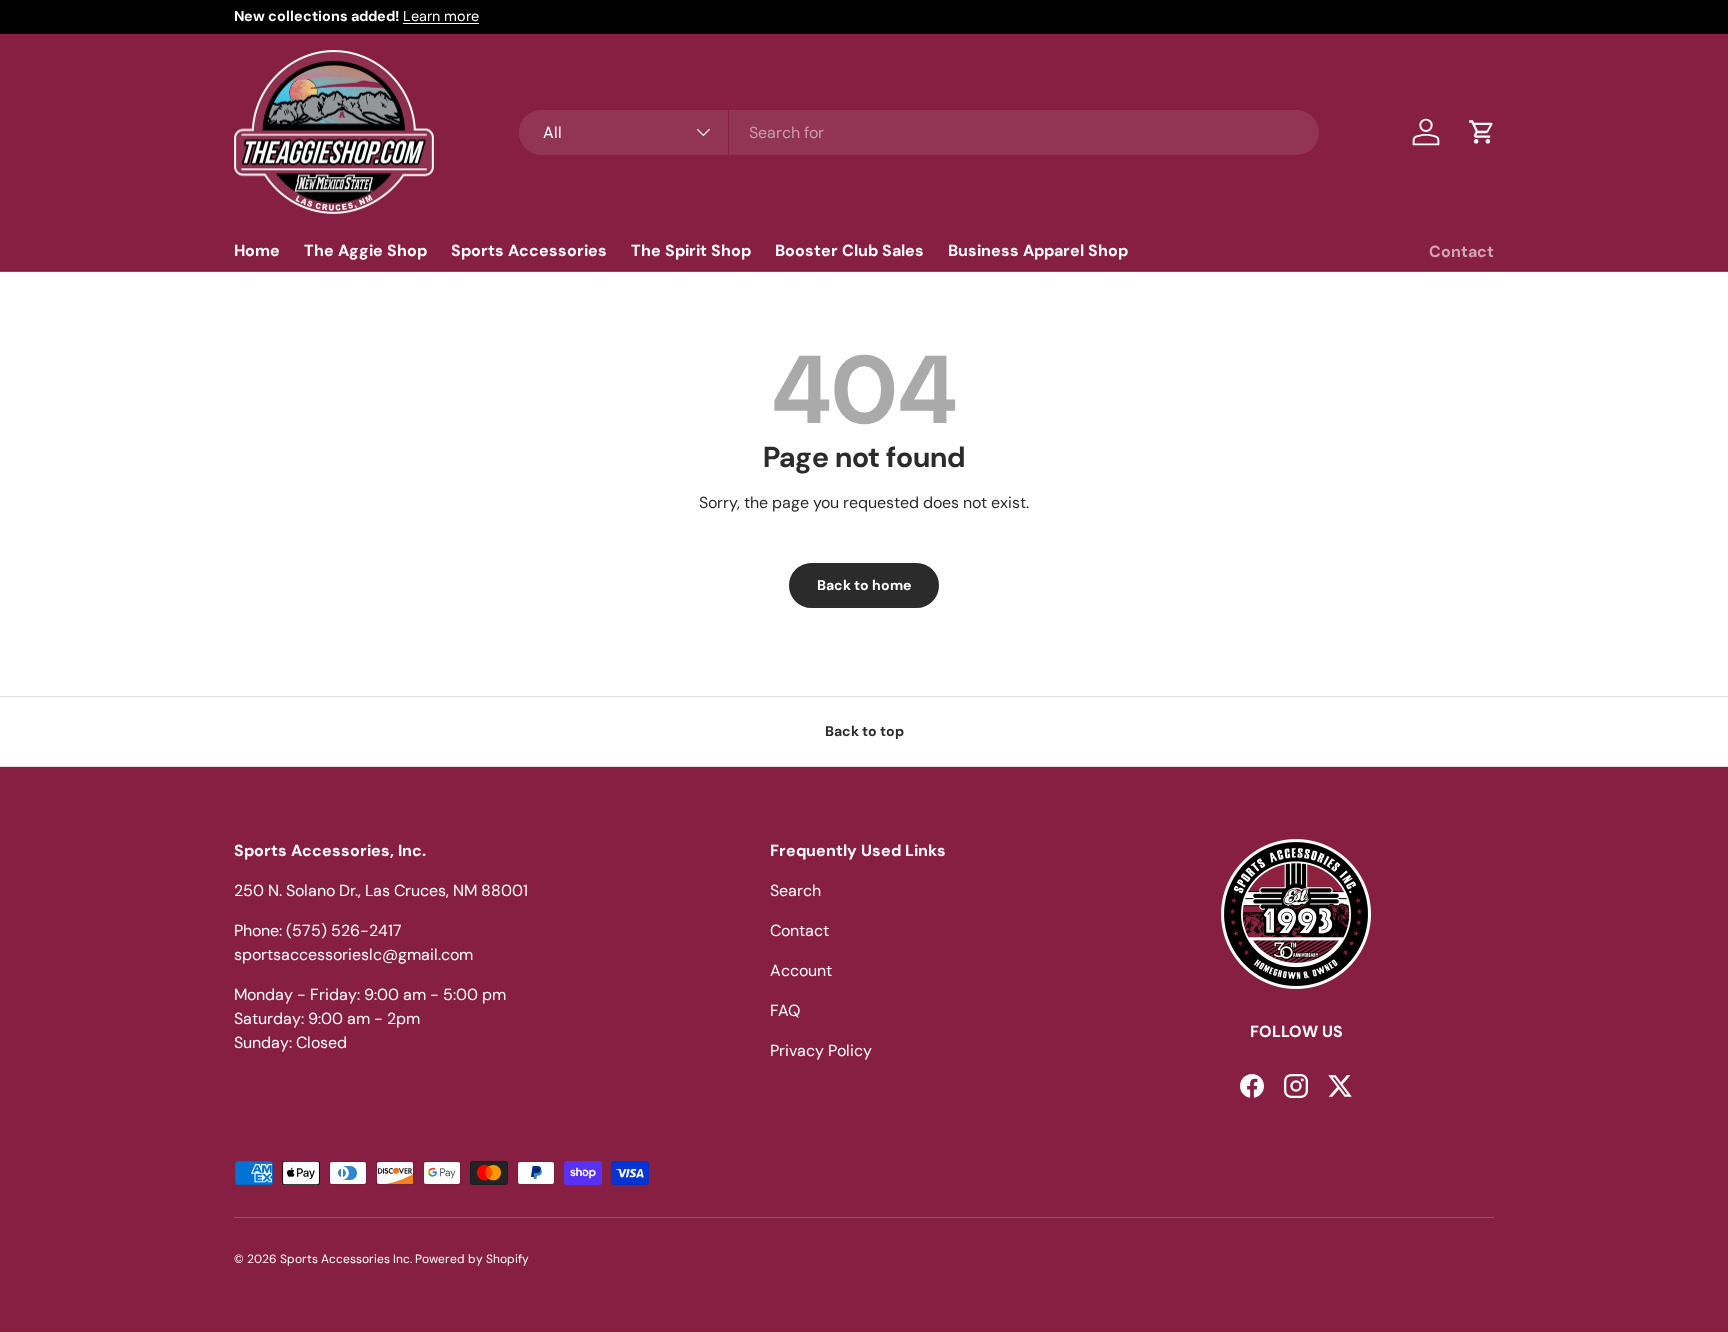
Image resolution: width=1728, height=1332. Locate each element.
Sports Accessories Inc (345, 1259)
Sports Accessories (529, 249)
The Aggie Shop (365, 249)
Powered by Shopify (472, 1259)
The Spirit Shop (691, 249)
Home (257, 249)
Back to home (864, 585)
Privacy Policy (821, 1050)
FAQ (785, 1010)
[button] (1482, 132)
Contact (1461, 250)
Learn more (441, 16)
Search (795, 890)
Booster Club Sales (849, 249)
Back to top (864, 731)
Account (801, 970)
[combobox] (919, 132)
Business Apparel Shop (1038, 249)
